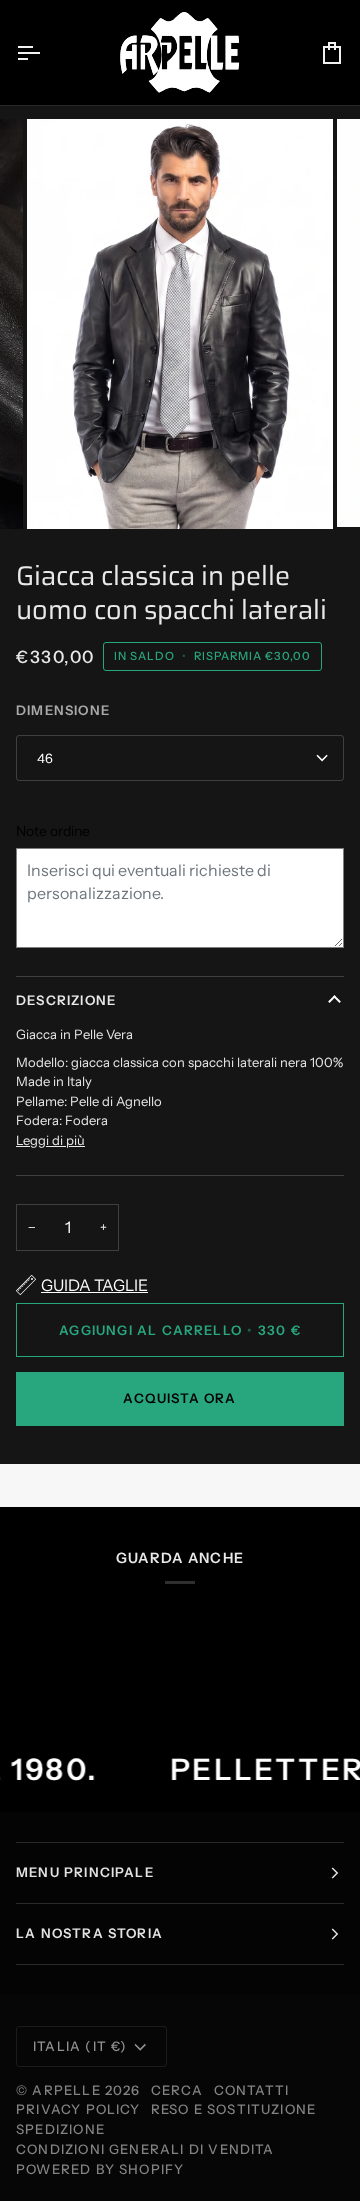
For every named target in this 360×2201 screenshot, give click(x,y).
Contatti (252, 2090)
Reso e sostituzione (234, 2109)
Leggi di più (50, 1140)
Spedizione (60, 2129)
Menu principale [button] (85, 1872)
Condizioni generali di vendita (145, 2149)
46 (45, 758)
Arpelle (66, 2090)
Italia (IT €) (80, 2046)
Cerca (177, 2090)
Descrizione (66, 1000)
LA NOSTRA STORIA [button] (89, 1933)
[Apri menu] (46, 52)
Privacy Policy (78, 2109)
